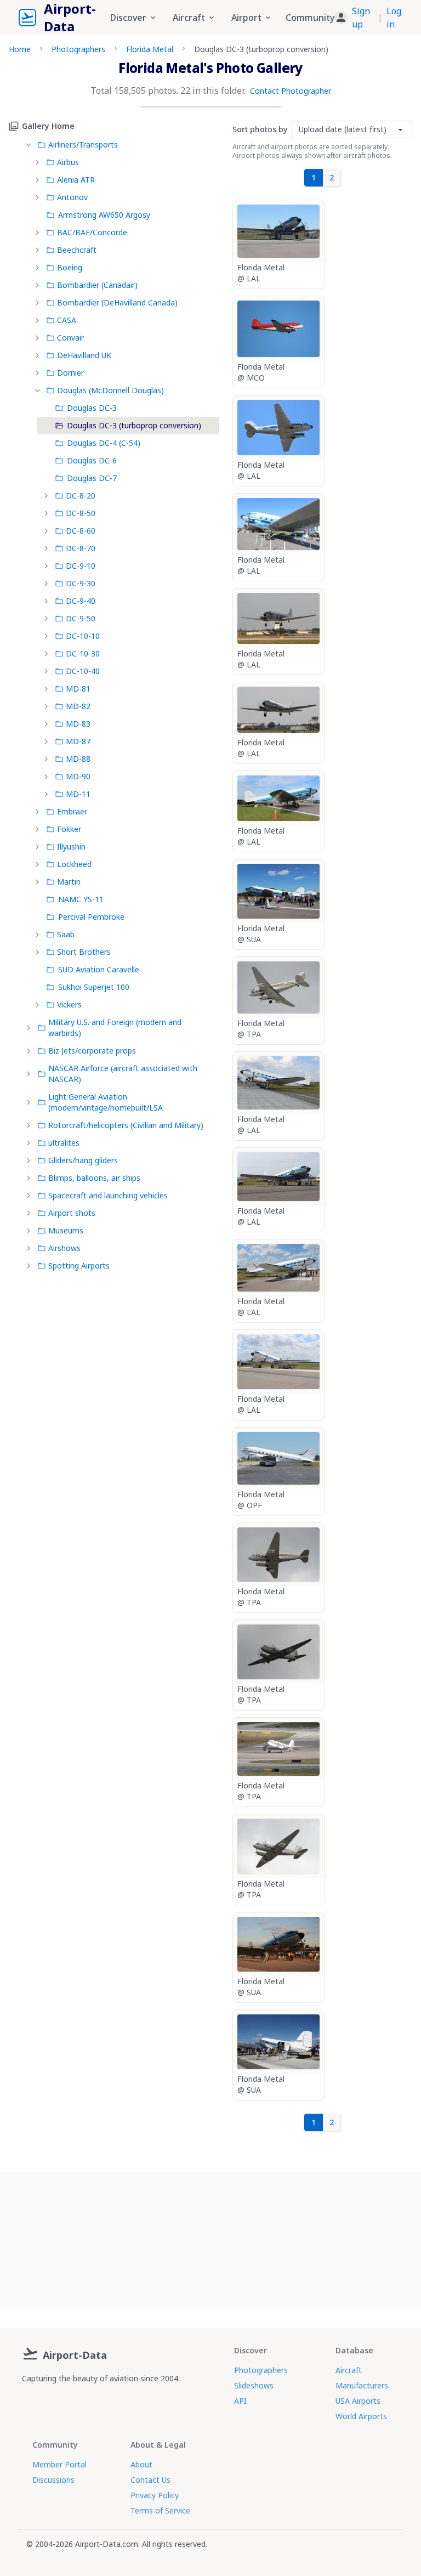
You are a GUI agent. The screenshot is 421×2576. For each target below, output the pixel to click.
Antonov (72, 197)
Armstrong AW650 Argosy (104, 215)
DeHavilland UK (84, 355)
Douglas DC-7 (92, 478)
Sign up (361, 18)
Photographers (78, 49)
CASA (67, 320)
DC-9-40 (81, 601)
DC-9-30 (81, 583)
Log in (394, 18)
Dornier (70, 373)
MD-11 (78, 794)
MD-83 (78, 724)
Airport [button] (246, 18)
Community (310, 18)
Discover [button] (128, 18)
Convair (70, 338)
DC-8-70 (81, 548)
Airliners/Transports (83, 145)
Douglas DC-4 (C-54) (104, 443)
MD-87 (78, 741)
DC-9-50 (81, 618)
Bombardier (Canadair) (97, 285)
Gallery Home (48, 126)
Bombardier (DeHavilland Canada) (117, 302)
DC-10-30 (83, 653)
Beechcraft (77, 250)
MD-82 (78, 706)
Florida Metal (150, 49)
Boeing (70, 267)
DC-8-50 (81, 513)
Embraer (72, 811)
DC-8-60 (81, 531)
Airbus (68, 162)
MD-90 (78, 776)
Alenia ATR (76, 180)
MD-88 (78, 759)
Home (20, 49)
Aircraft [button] (189, 18)
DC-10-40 (83, 671)
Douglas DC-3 (92, 408)
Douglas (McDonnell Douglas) (110, 390)
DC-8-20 (81, 496)
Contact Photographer (291, 91)
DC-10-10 (83, 636)
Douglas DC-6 (92, 460)
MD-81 (78, 689)
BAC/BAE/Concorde (92, 232)
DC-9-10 (81, 566)
